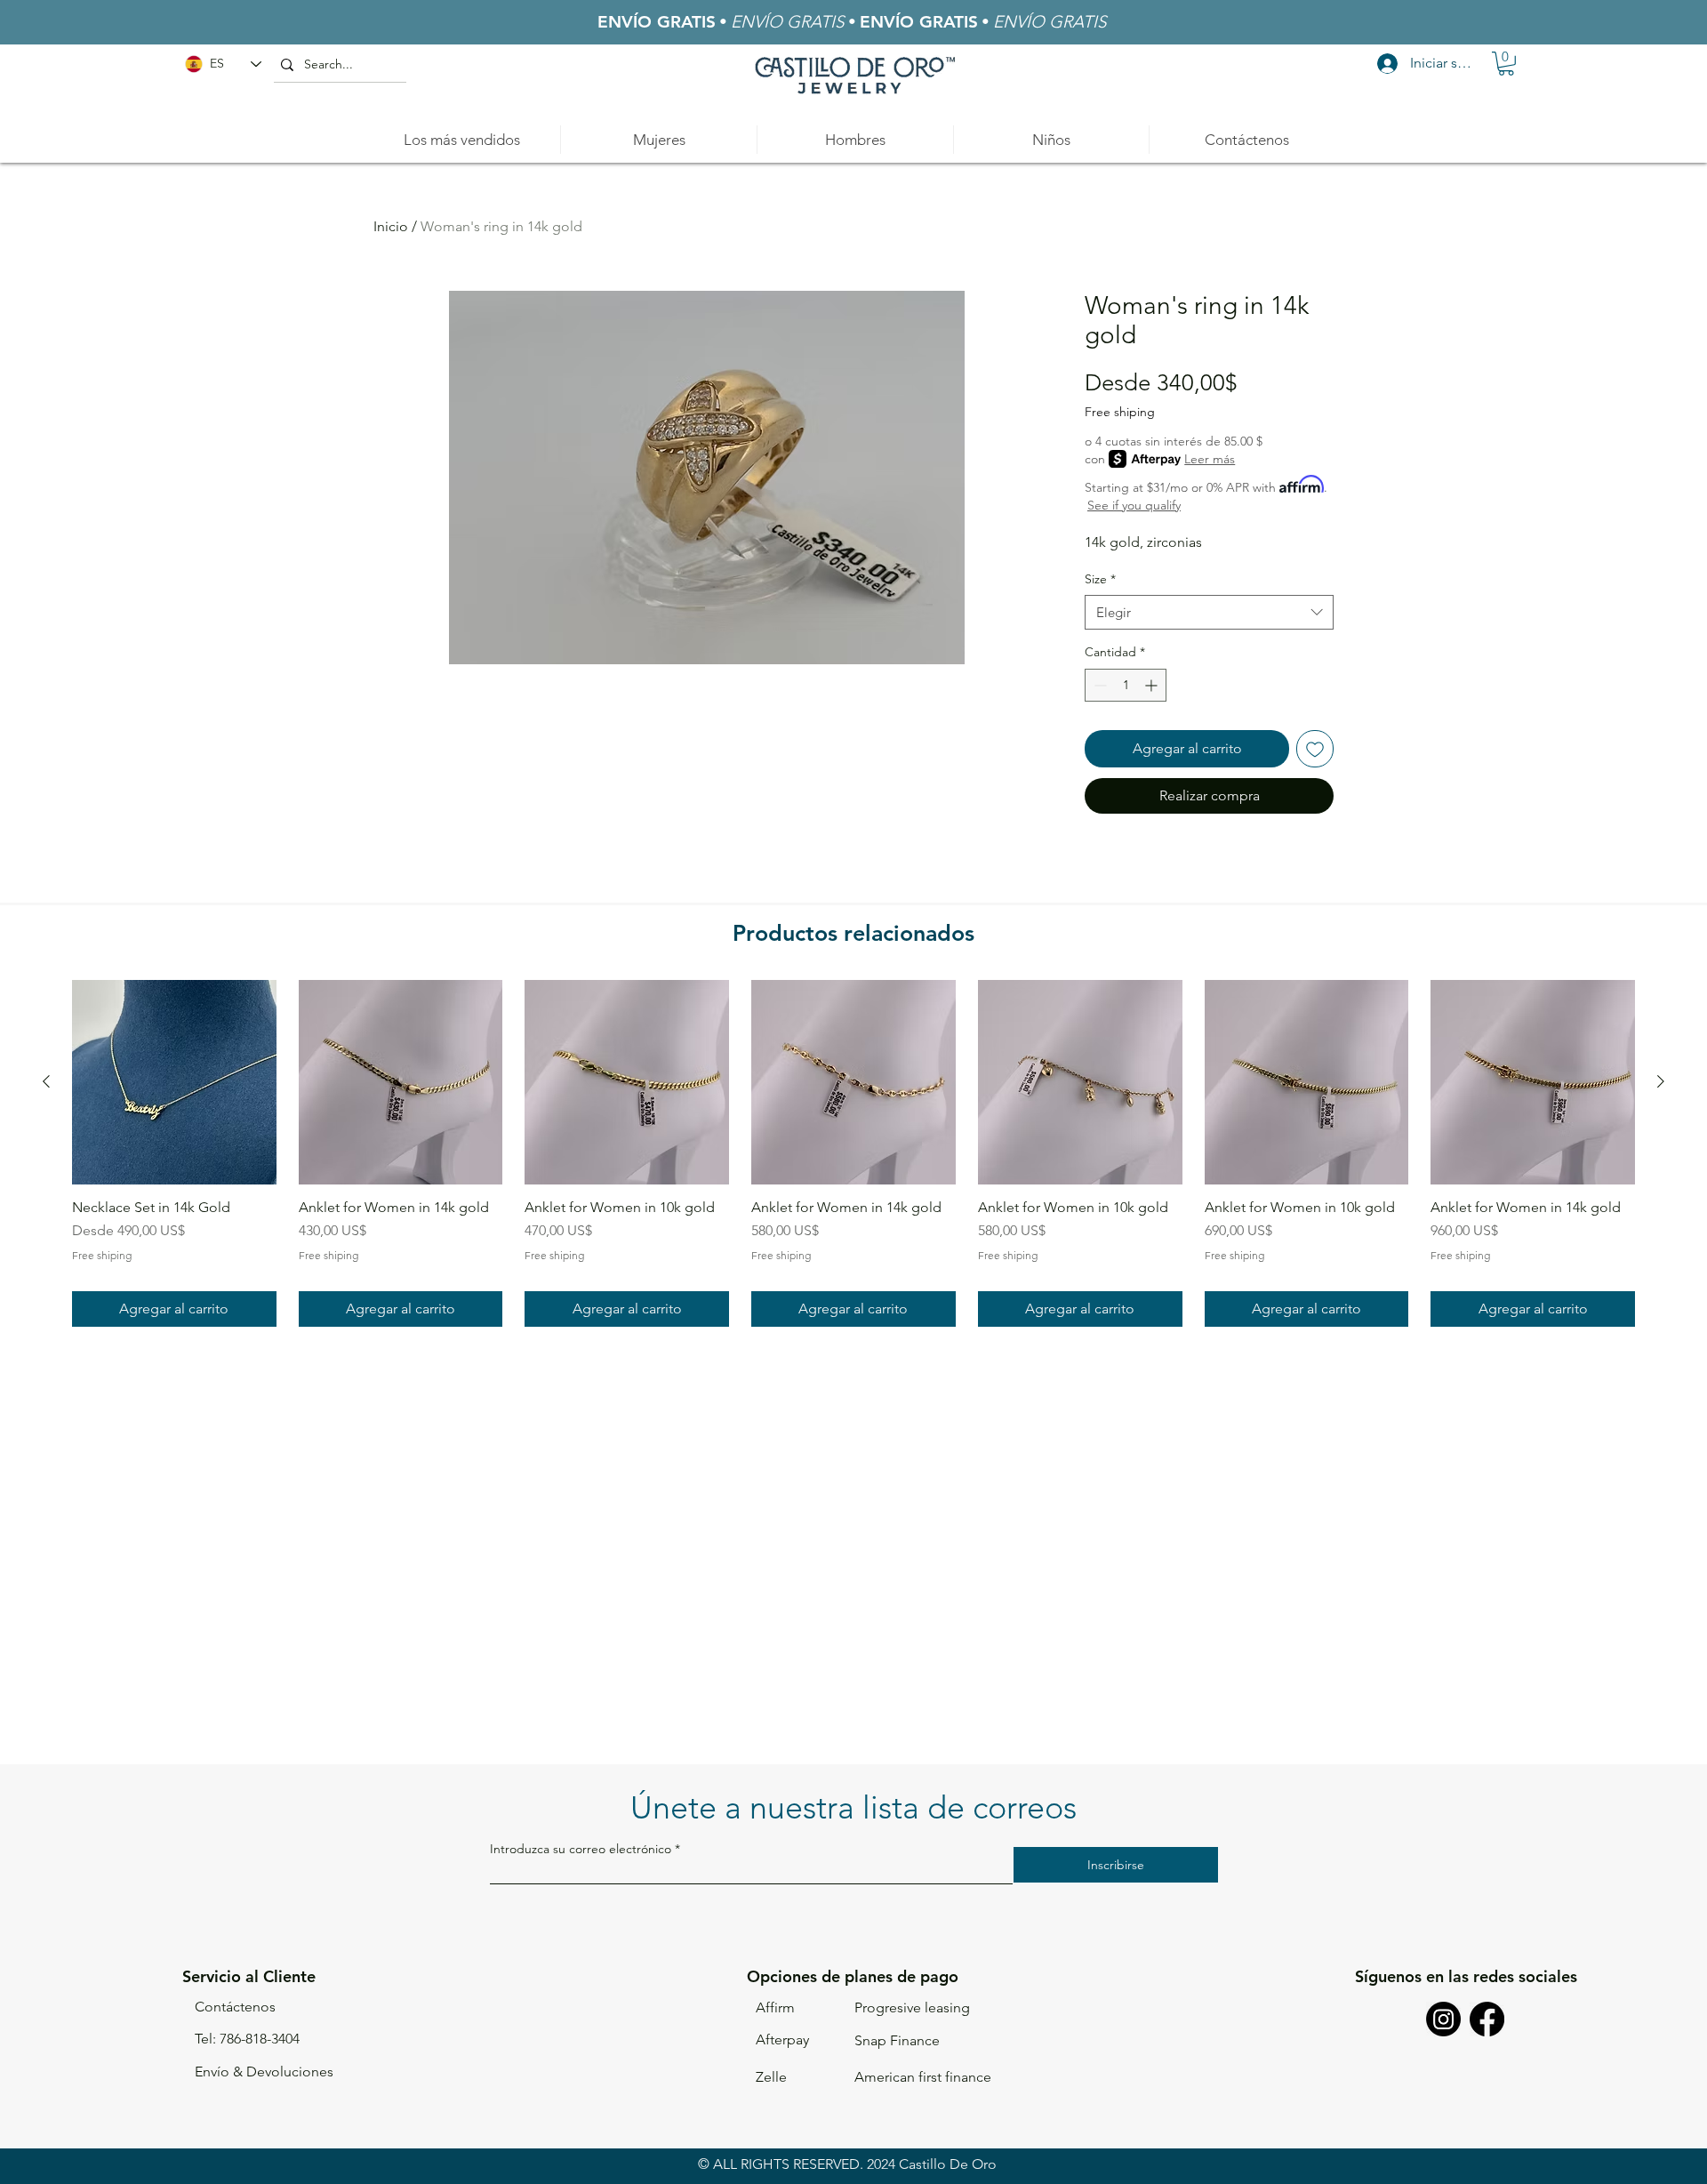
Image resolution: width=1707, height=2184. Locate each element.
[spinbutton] (1126, 685)
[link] (1506, 64)
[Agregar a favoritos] (1315, 749)
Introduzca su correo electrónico (581, 1849)
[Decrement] (1098, 685)
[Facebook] (1487, 2019)
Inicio (391, 226)
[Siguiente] (1661, 1081)
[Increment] (1153, 685)
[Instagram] (1443, 2019)
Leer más (1210, 459)
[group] (853, 1154)
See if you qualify (1134, 505)
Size (1100, 579)
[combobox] (1209, 612)
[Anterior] (46, 1081)
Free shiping (1120, 412)
